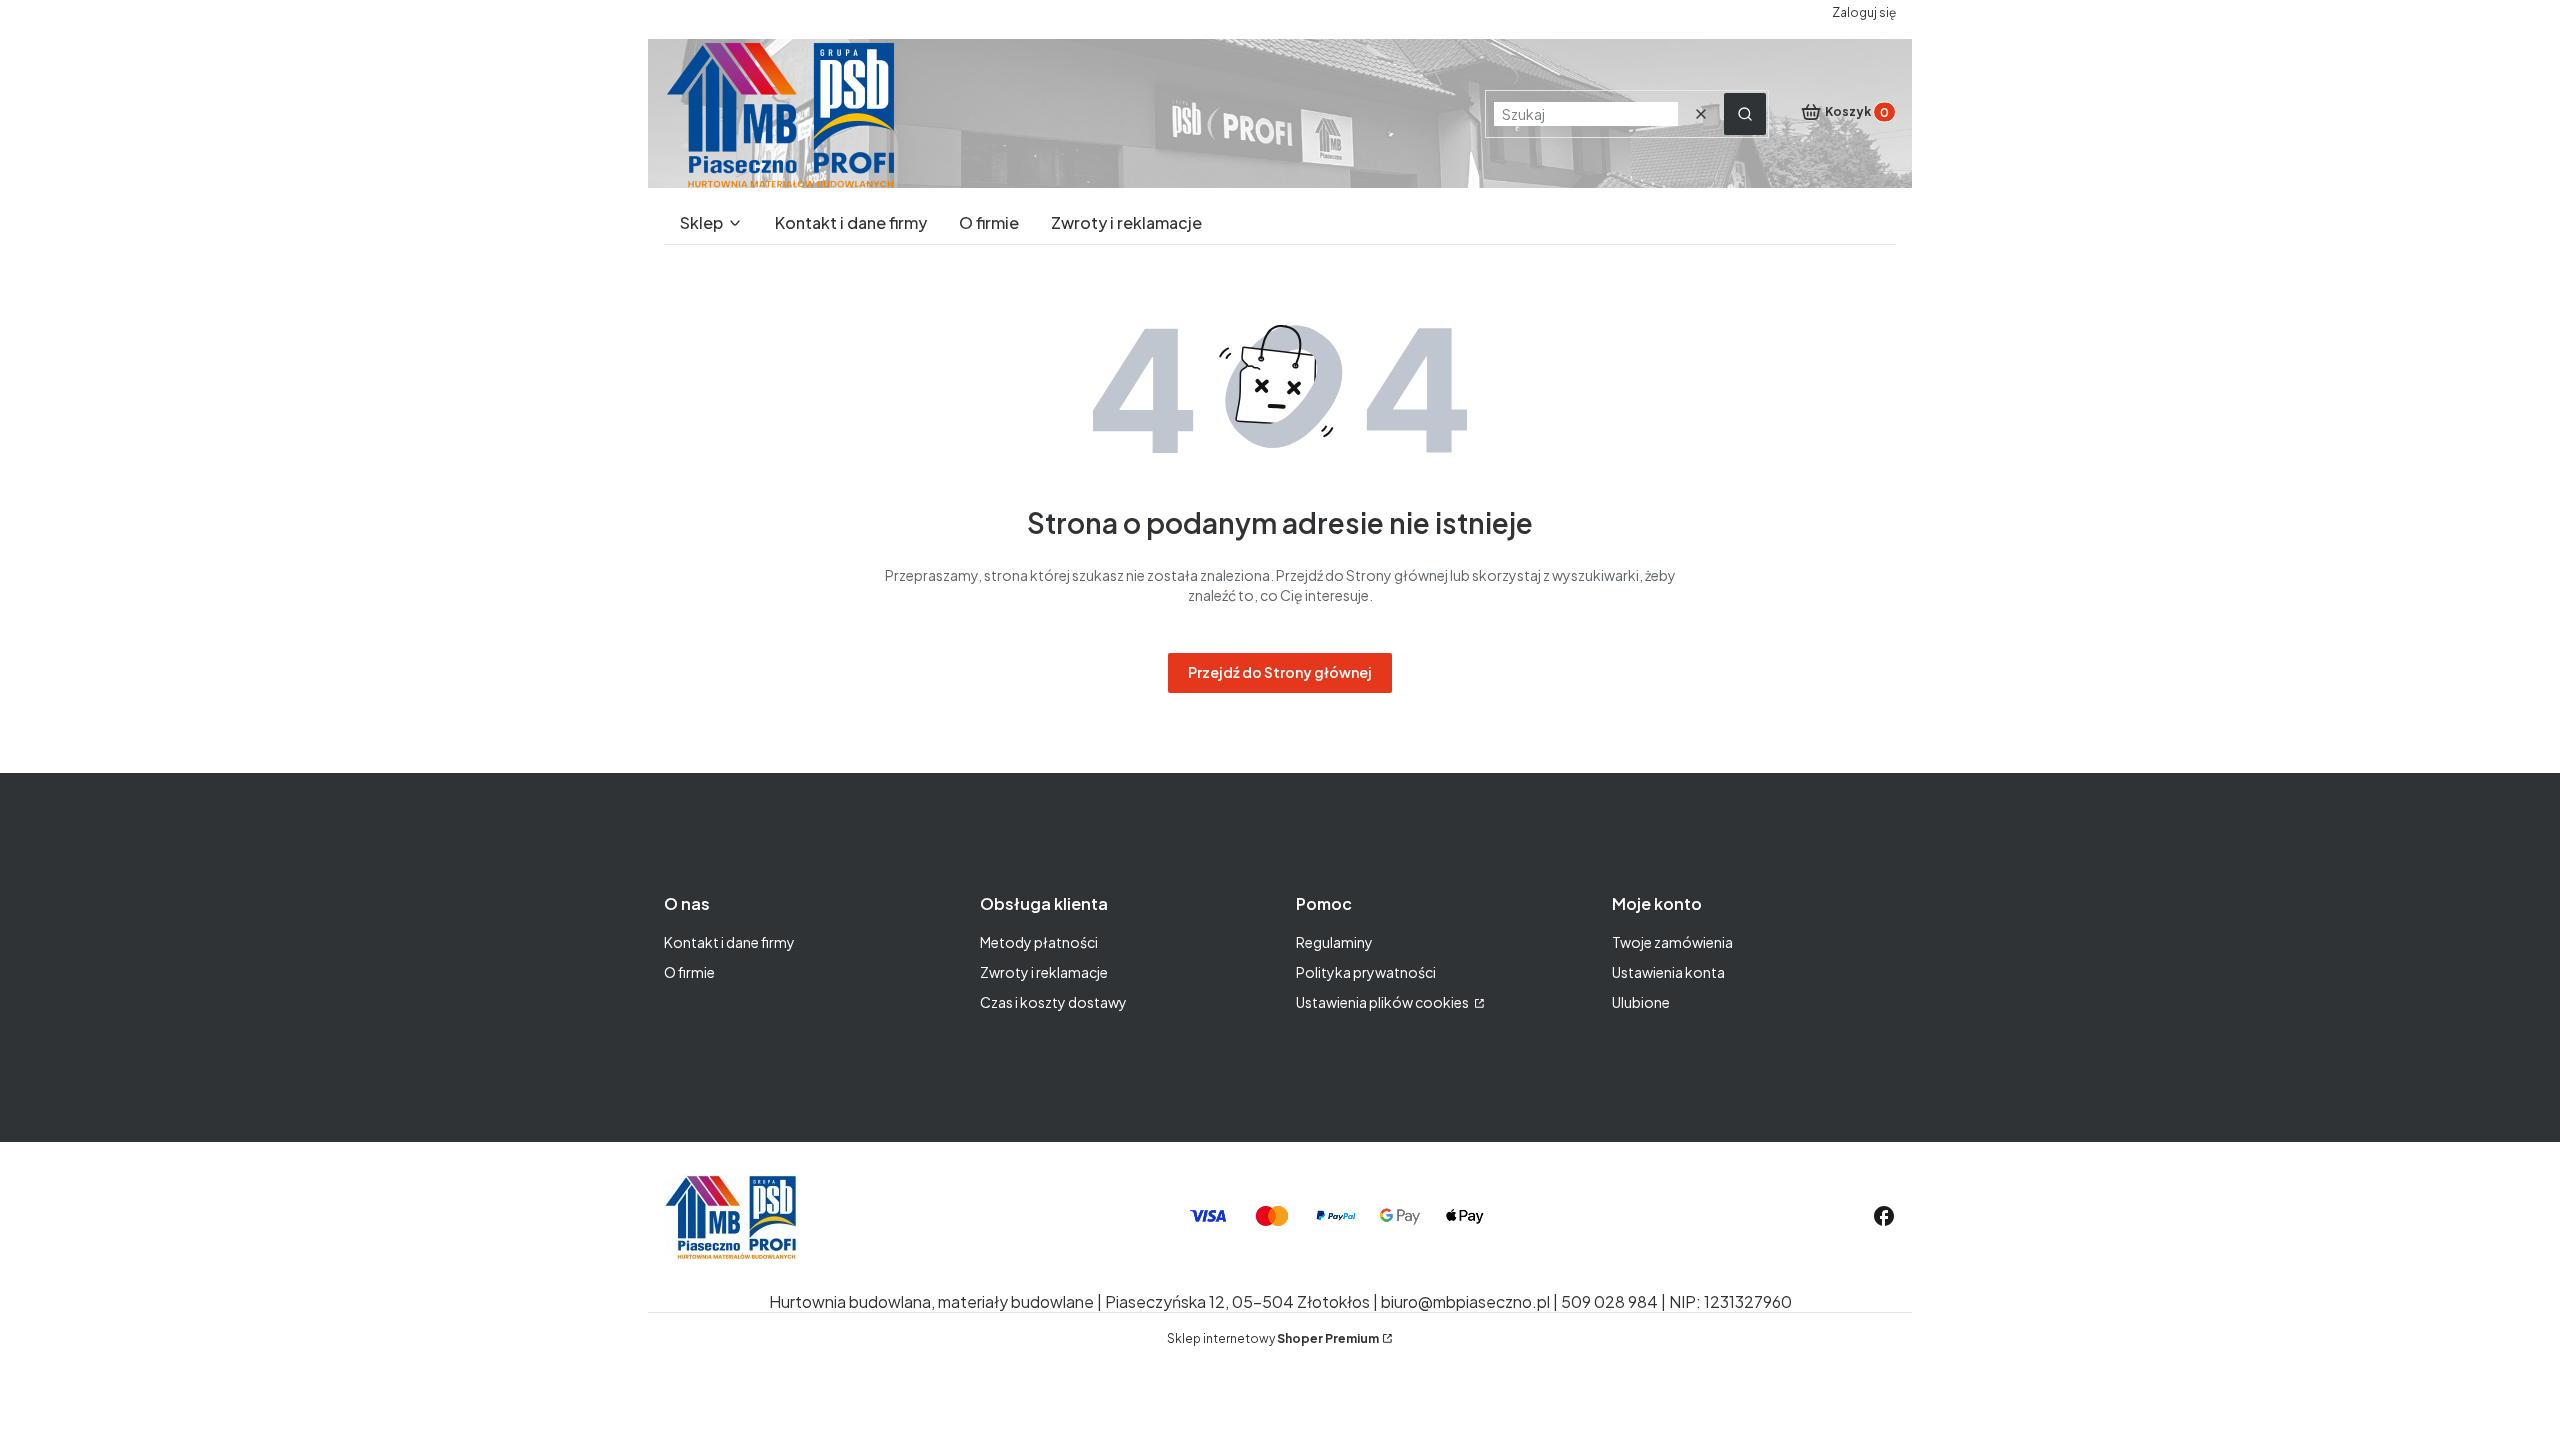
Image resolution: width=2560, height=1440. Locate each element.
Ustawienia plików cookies (1383, 1002)
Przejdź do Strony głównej (1280, 672)
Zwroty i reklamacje (1044, 972)
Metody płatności (1039, 942)
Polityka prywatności (1366, 972)
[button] (1745, 114)
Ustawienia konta (1668, 972)
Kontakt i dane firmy (729, 942)
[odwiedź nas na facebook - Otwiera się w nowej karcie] (1884, 1216)
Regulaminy (1334, 942)
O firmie (689, 972)
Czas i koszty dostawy (1053, 1002)
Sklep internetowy (1273, 1338)
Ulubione (1641, 1002)
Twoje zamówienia (1672, 942)
